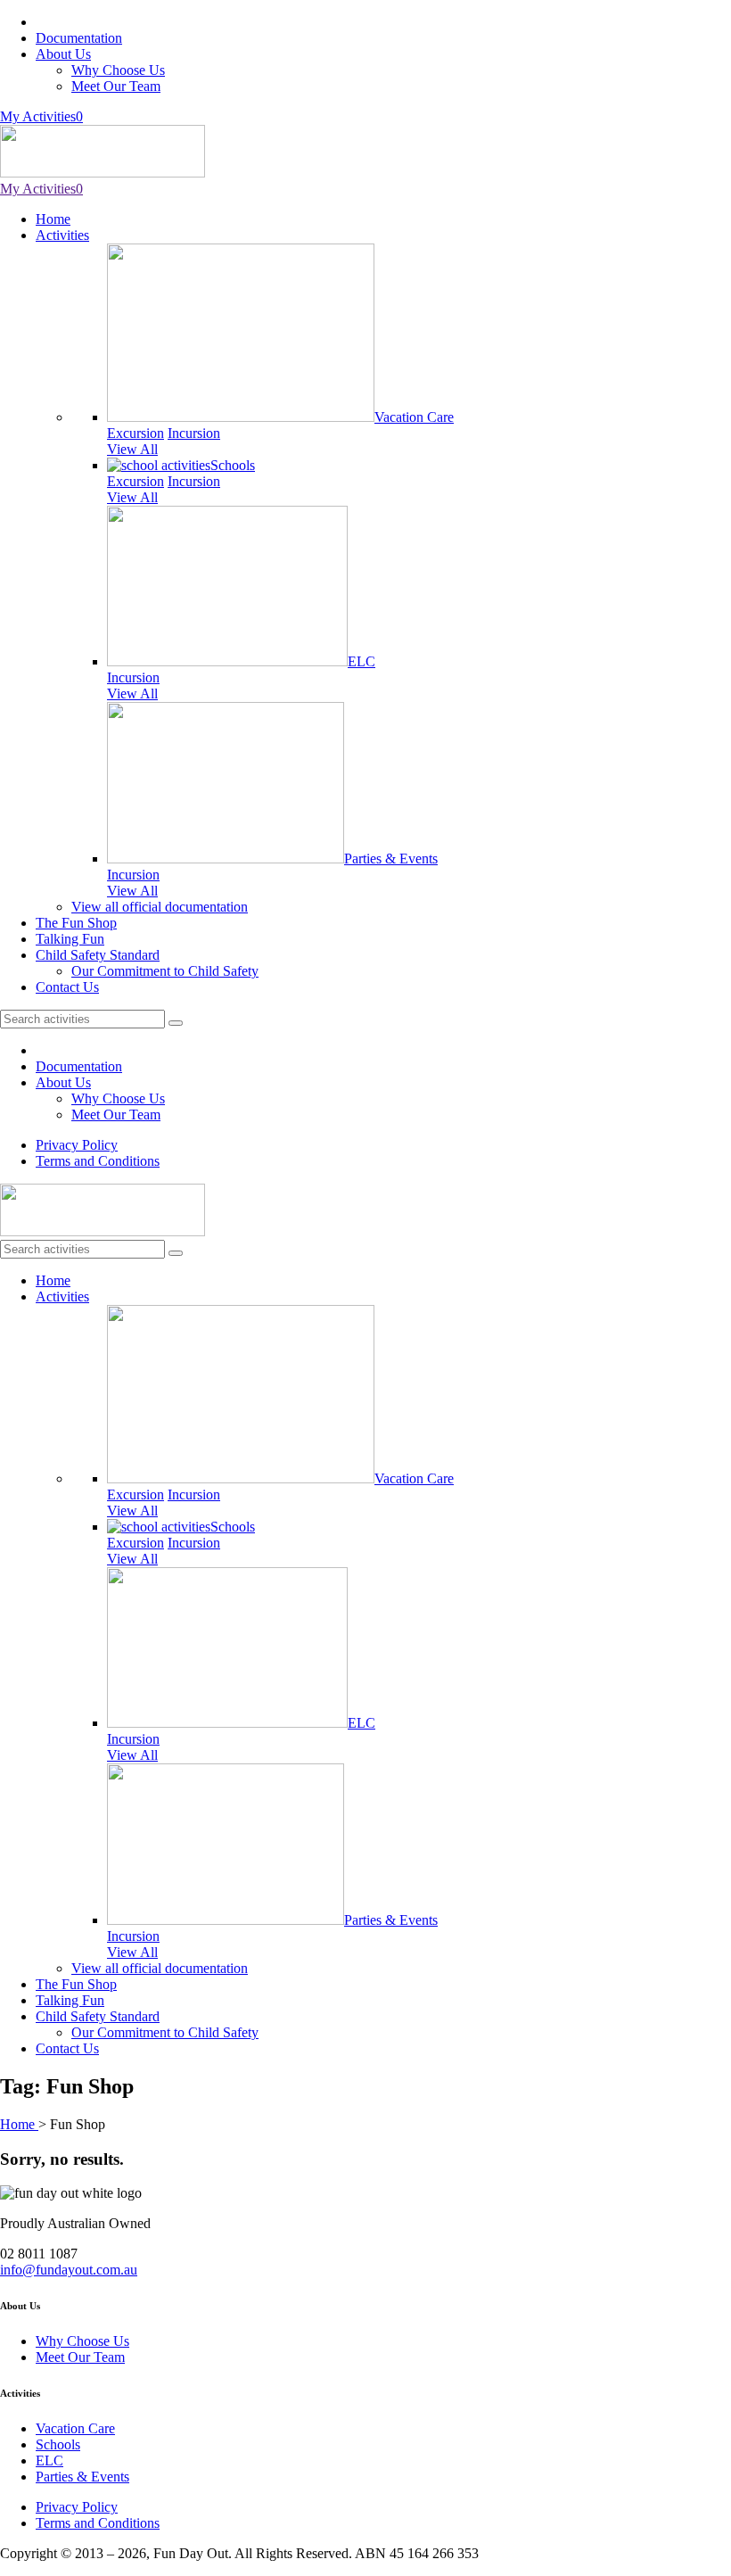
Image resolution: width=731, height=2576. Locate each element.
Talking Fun (70, 939)
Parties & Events (391, 859)
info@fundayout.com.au (69, 2270)
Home (53, 219)
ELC (361, 661)
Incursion (194, 433)
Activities (62, 235)
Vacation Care (414, 417)
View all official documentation (160, 907)
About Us (63, 54)
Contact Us (67, 987)
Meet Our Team (116, 86)
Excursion (136, 433)
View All (132, 449)
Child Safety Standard (98, 955)
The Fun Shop (76, 923)
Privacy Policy (77, 1145)
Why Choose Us (118, 70)
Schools (233, 465)
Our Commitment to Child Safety (165, 971)
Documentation (79, 38)
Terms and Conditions (98, 1161)
